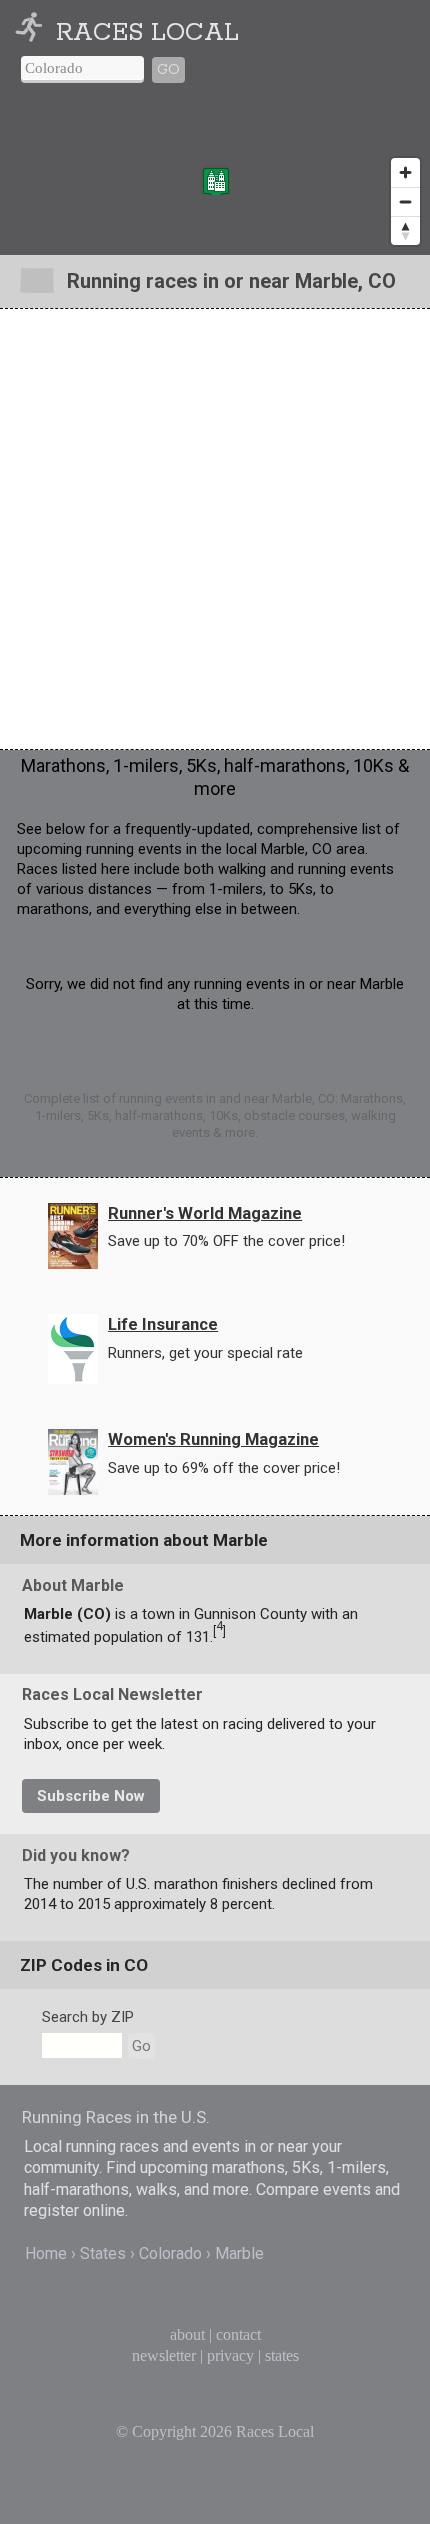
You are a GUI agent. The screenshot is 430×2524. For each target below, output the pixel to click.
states (282, 2355)
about (187, 2334)
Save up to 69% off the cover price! (224, 1468)
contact (238, 2334)
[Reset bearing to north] (405, 230)
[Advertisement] (215, 529)
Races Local (147, 33)
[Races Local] (33, 33)
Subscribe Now (91, 1796)
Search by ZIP (88, 2017)
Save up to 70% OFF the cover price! (226, 1241)
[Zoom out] (405, 201)
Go (168, 70)
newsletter (164, 2355)
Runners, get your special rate (205, 1353)
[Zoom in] (405, 172)
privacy (230, 2355)
